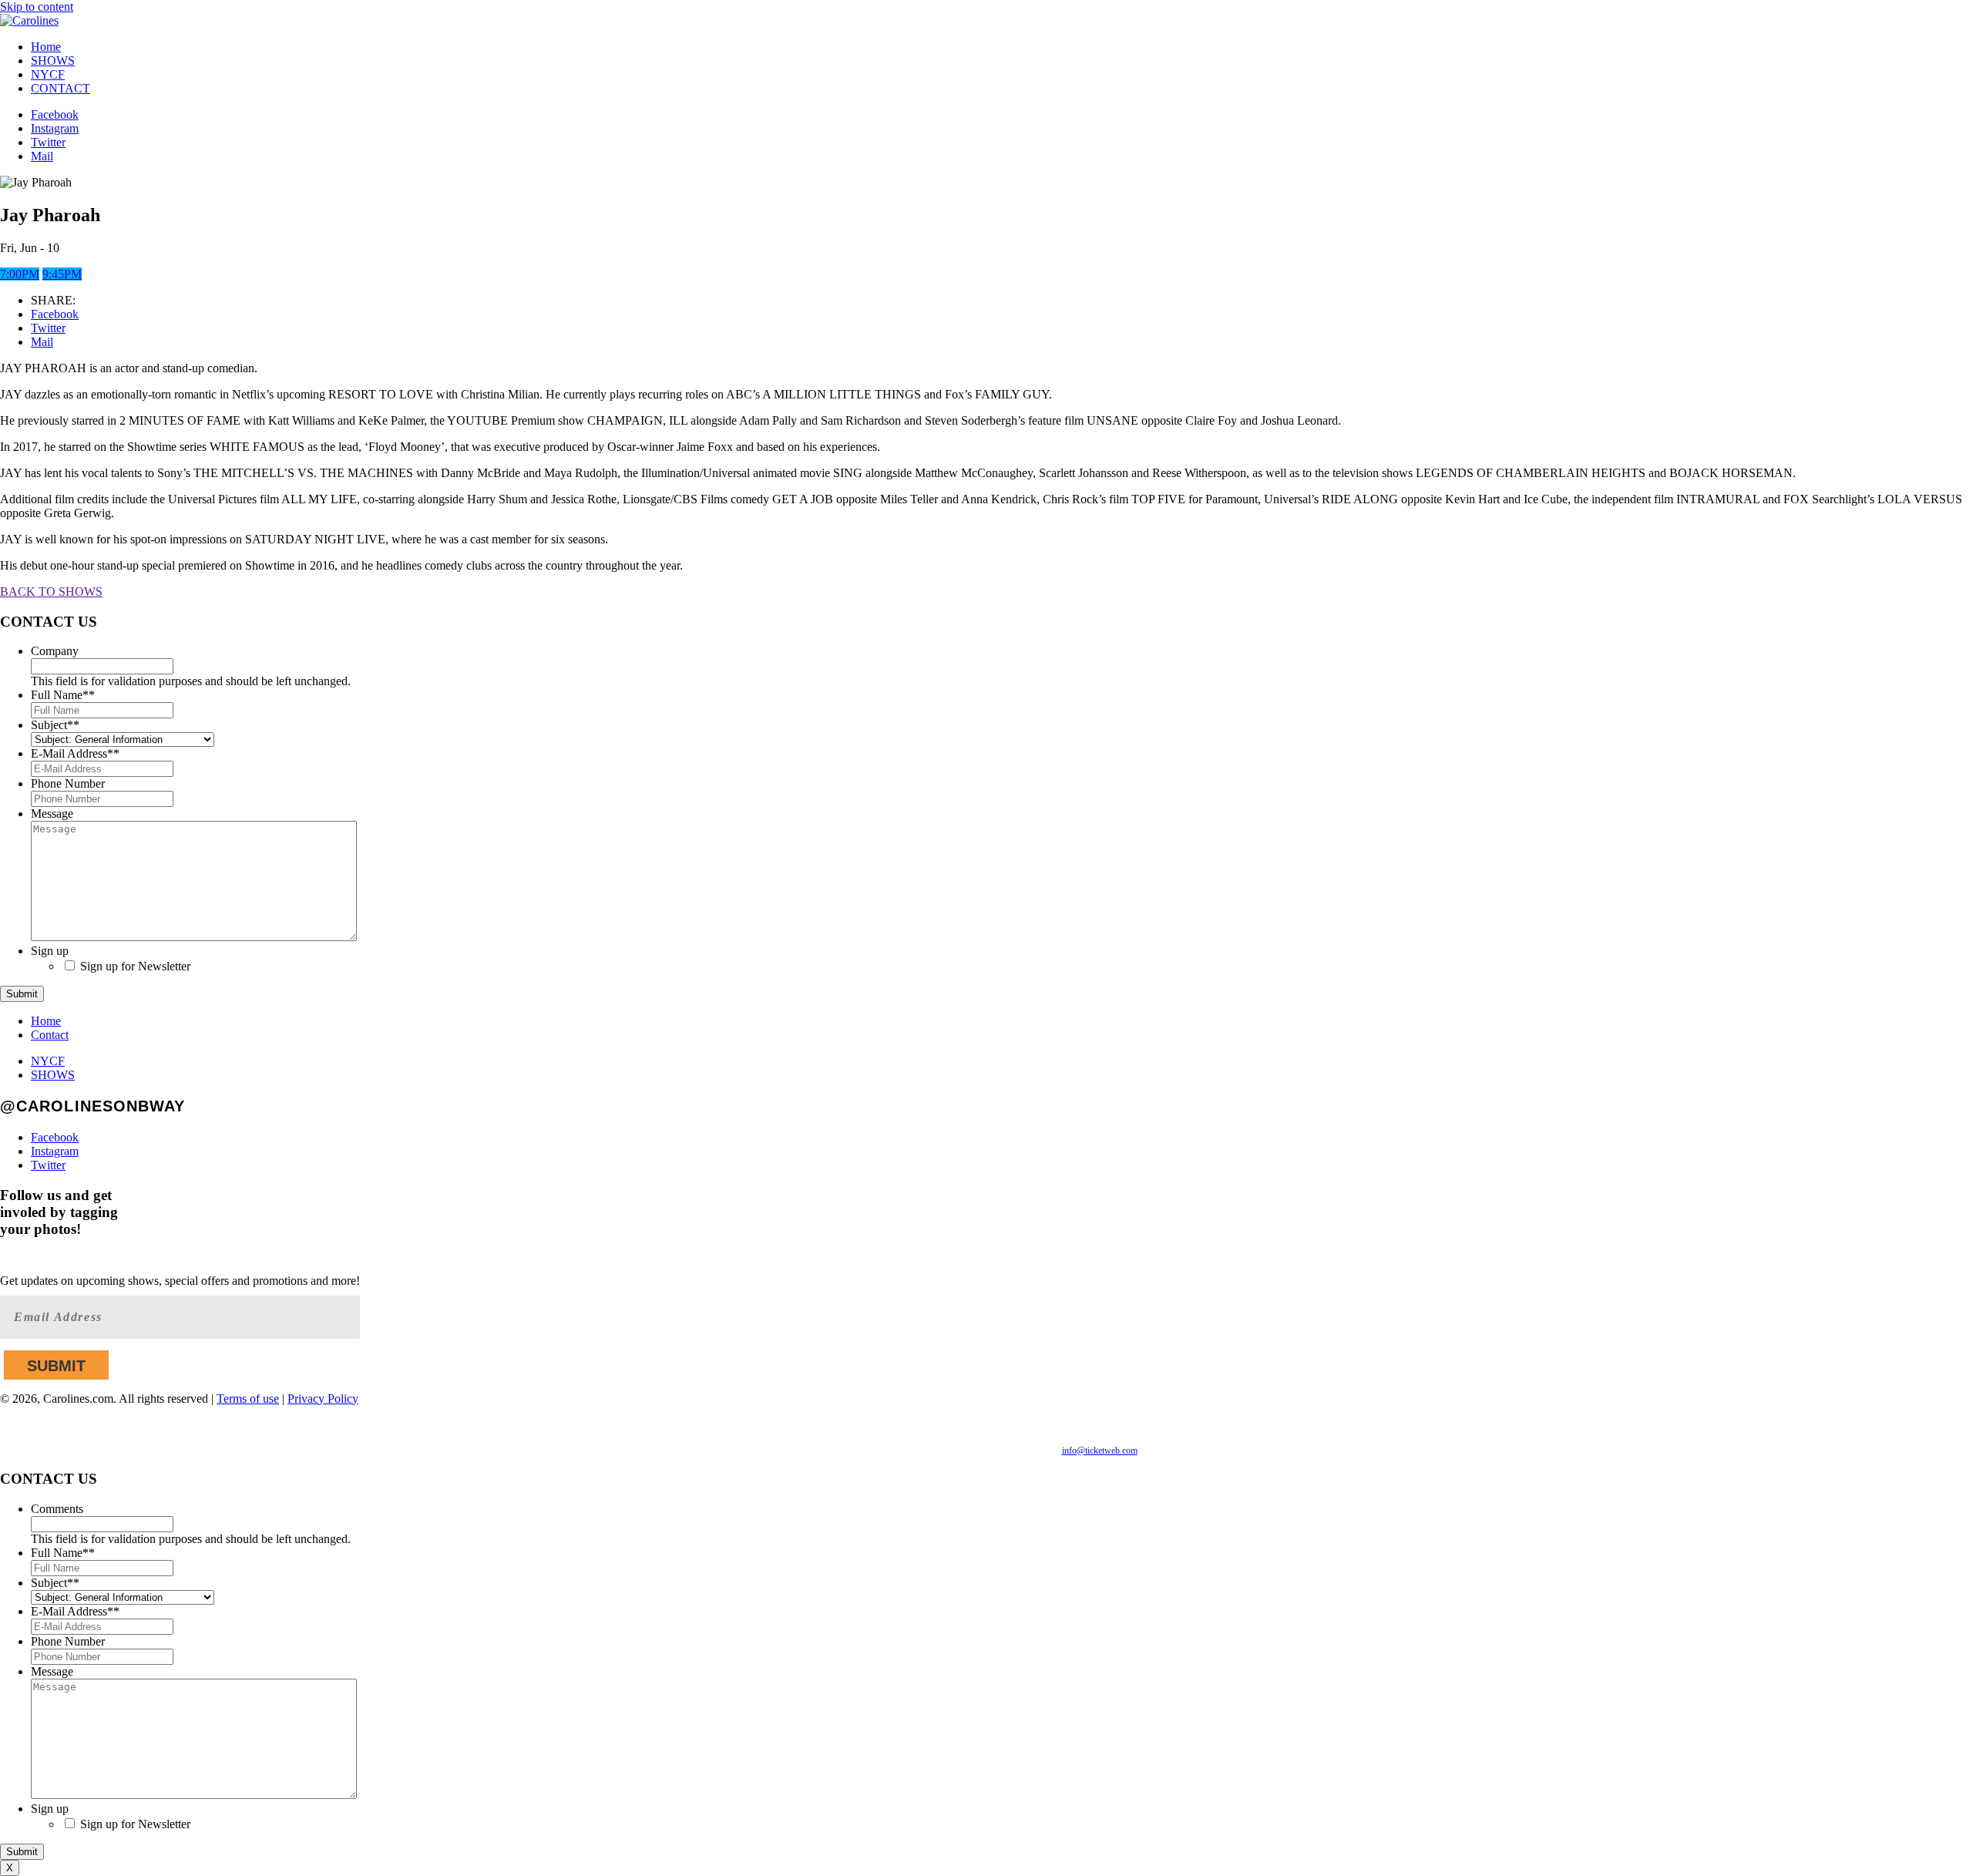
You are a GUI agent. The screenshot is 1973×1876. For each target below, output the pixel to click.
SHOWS (53, 61)
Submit (22, 994)
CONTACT (61, 88)
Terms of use (248, 1399)
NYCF (48, 74)
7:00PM (20, 274)
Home (46, 47)
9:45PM (62, 274)
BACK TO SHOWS (51, 592)
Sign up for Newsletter (135, 966)
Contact (50, 1035)
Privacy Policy (323, 1399)
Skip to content (37, 7)
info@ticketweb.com (1100, 1451)
